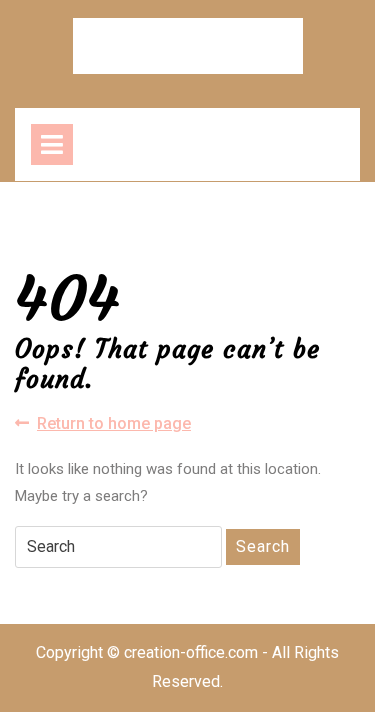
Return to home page (114, 424)
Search (263, 546)
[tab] (52, 144)
